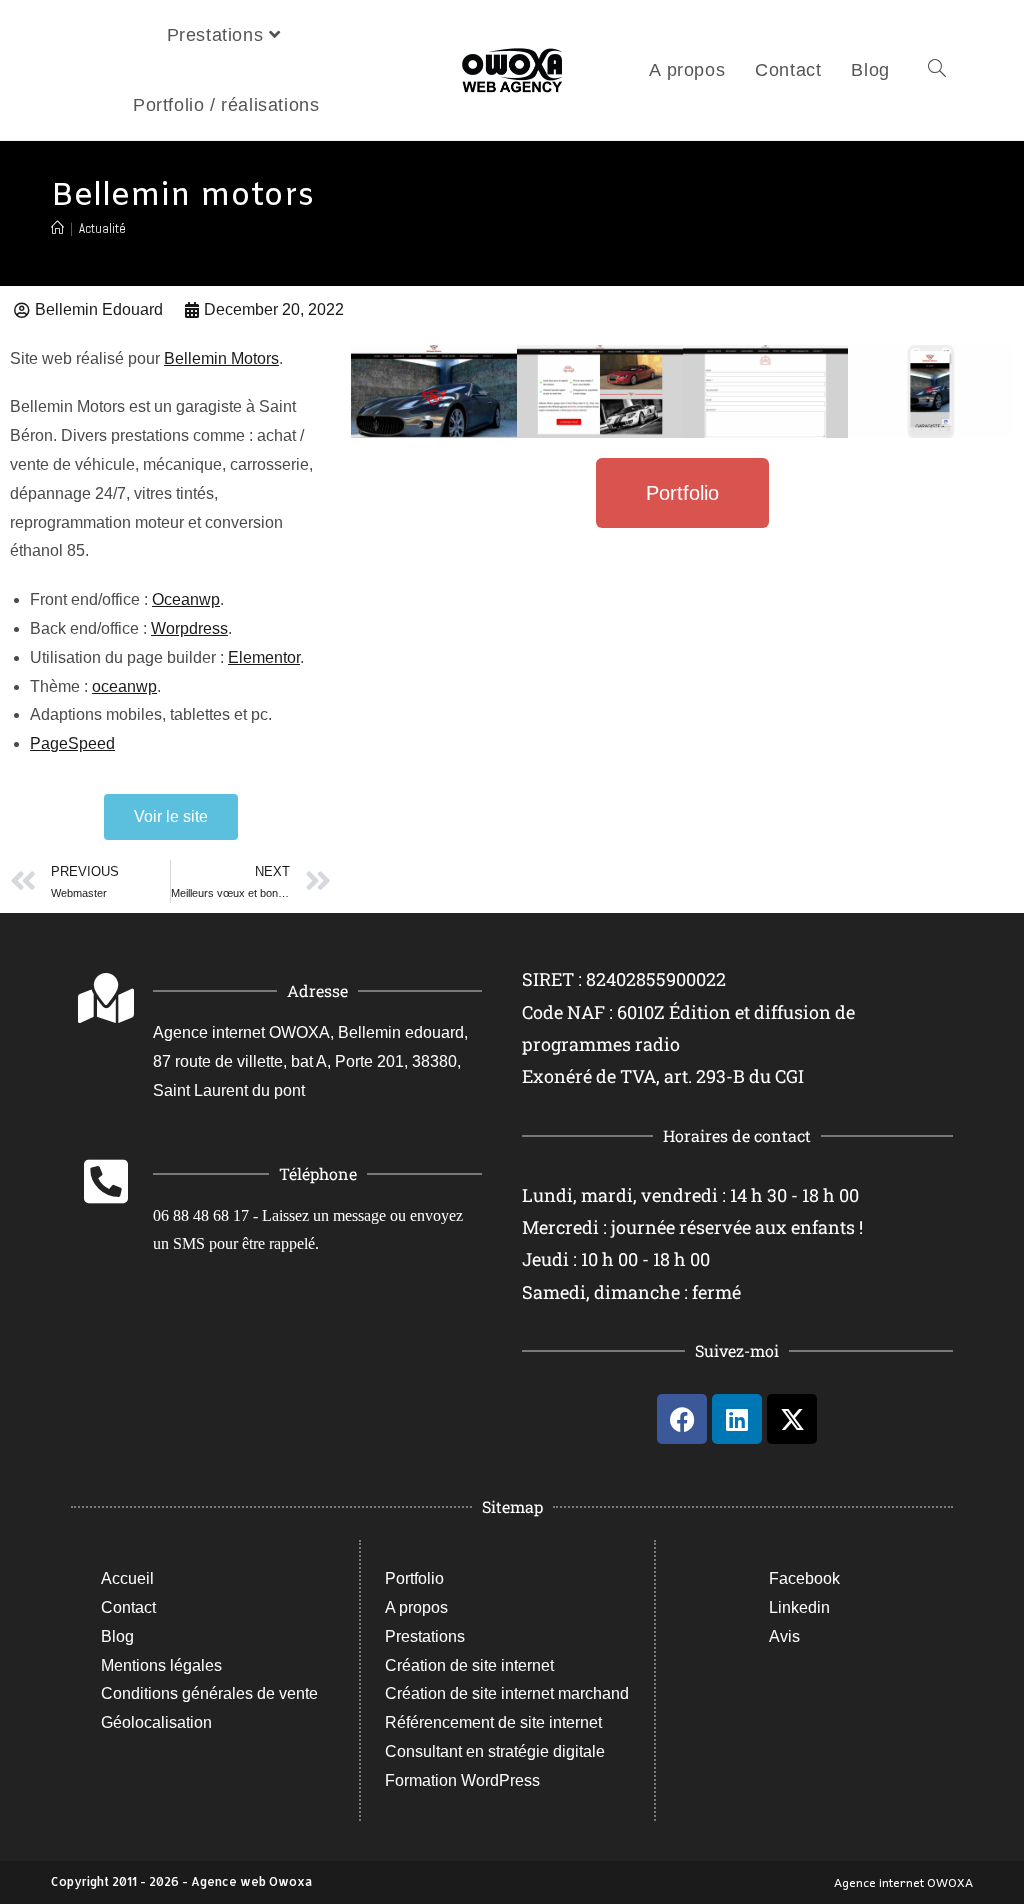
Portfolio (414, 1578)
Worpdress (189, 628)
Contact (128, 1607)
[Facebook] (682, 1419)
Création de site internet (469, 1665)
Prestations (425, 1636)
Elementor (264, 657)
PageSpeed (72, 743)
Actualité (102, 228)
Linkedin (799, 1607)
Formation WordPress (462, 1780)
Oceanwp (186, 599)
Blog (117, 1636)
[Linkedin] (737, 1419)
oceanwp (124, 686)
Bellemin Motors (221, 358)
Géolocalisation (156, 1722)
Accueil (127, 1578)
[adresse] (106, 998)
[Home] (57, 228)
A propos (416, 1607)
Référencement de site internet (493, 1722)
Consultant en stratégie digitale (495, 1751)
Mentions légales (161, 1665)
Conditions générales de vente (209, 1693)
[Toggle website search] (937, 70)
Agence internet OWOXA (903, 1882)
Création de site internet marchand (507, 1693)
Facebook (804, 1578)
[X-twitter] (792, 1419)
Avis (784, 1636)
